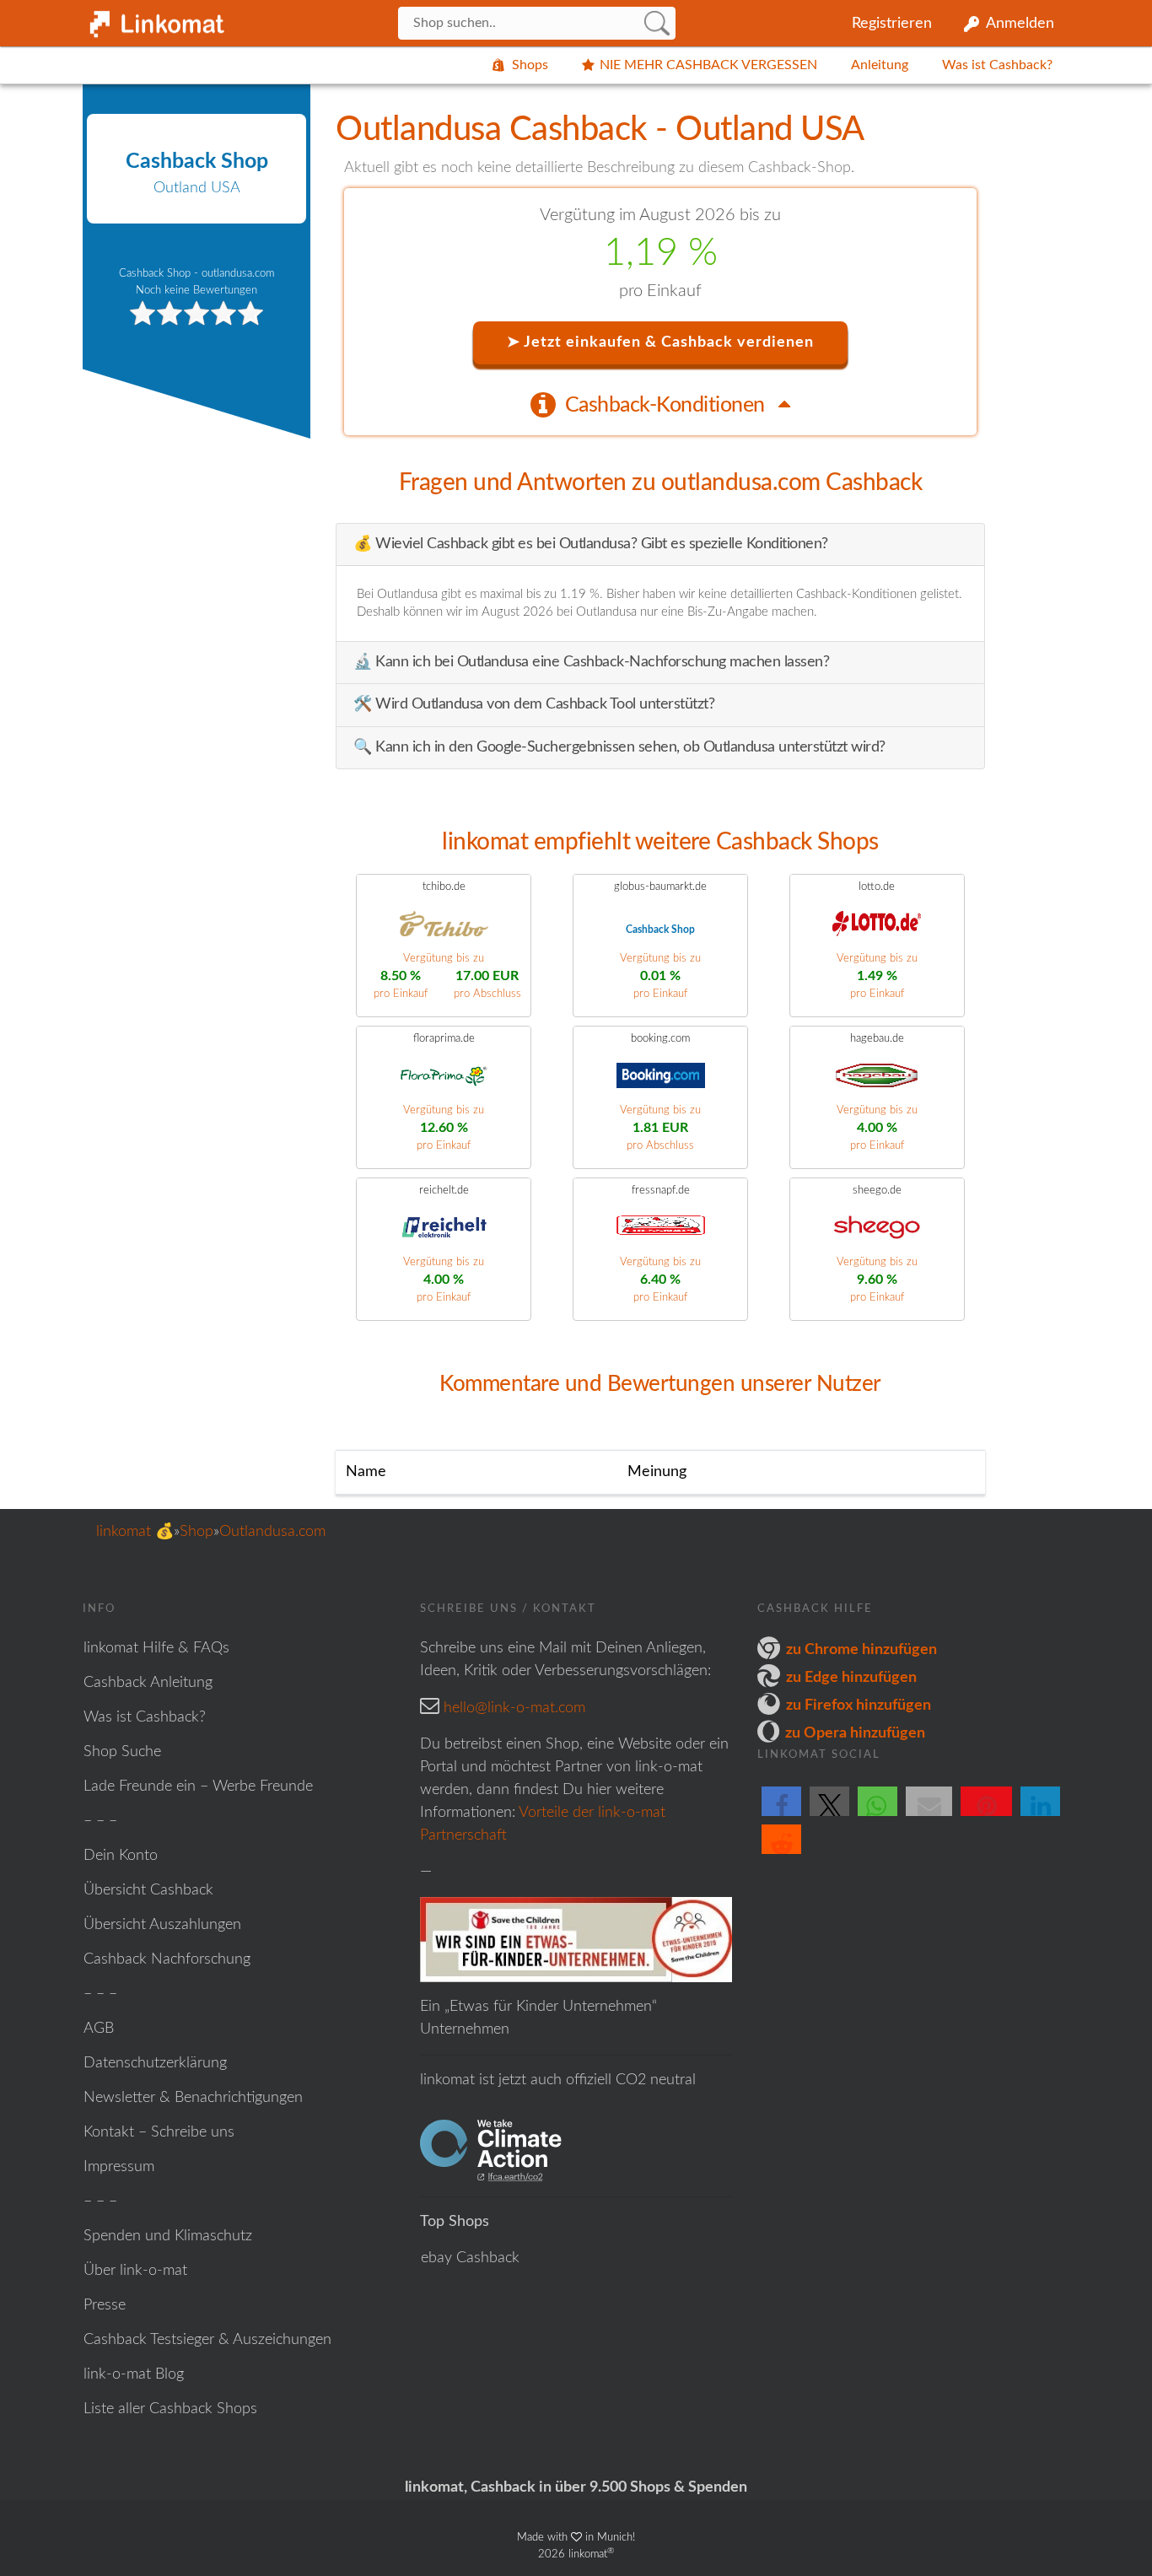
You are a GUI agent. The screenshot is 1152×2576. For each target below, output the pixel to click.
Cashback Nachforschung (167, 1959)
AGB (99, 2029)
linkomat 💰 (135, 1532)
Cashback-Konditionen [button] (668, 405)
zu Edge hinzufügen (851, 1678)
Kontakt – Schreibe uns (159, 2132)
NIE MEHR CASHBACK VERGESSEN (708, 65)
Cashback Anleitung (148, 1683)
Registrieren (892, 24)
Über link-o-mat (135, 2271)
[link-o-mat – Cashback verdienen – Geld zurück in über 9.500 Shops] (154, 20)
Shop (196, 1532)
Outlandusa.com (272, 1532)
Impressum (119, 2167)
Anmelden (1020, 24)
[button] (781, 1815)
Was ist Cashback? (997, 65)
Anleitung (880, 65)
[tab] (660, 404)
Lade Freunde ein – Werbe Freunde (198, 1786)
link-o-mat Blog (134, 2374)
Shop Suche (122, 1752)
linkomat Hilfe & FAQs (156, 1648)
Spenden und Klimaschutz (168, 2236)
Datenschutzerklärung (155, 2063)
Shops (530, 65)
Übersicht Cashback (148, 1890)
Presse (105, 2305)
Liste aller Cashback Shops (170, 2409)
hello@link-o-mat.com (514, 1708)
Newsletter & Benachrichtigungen (193, 2098)
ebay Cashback (470, 2258)
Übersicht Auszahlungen (162, 1925)
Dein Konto (121, 1856)
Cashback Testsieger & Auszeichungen (207, 2340)
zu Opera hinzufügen (855, 1733)
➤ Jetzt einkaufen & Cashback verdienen (660, 342)
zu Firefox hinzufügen (859, 1706)
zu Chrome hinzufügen (861, 1650)
